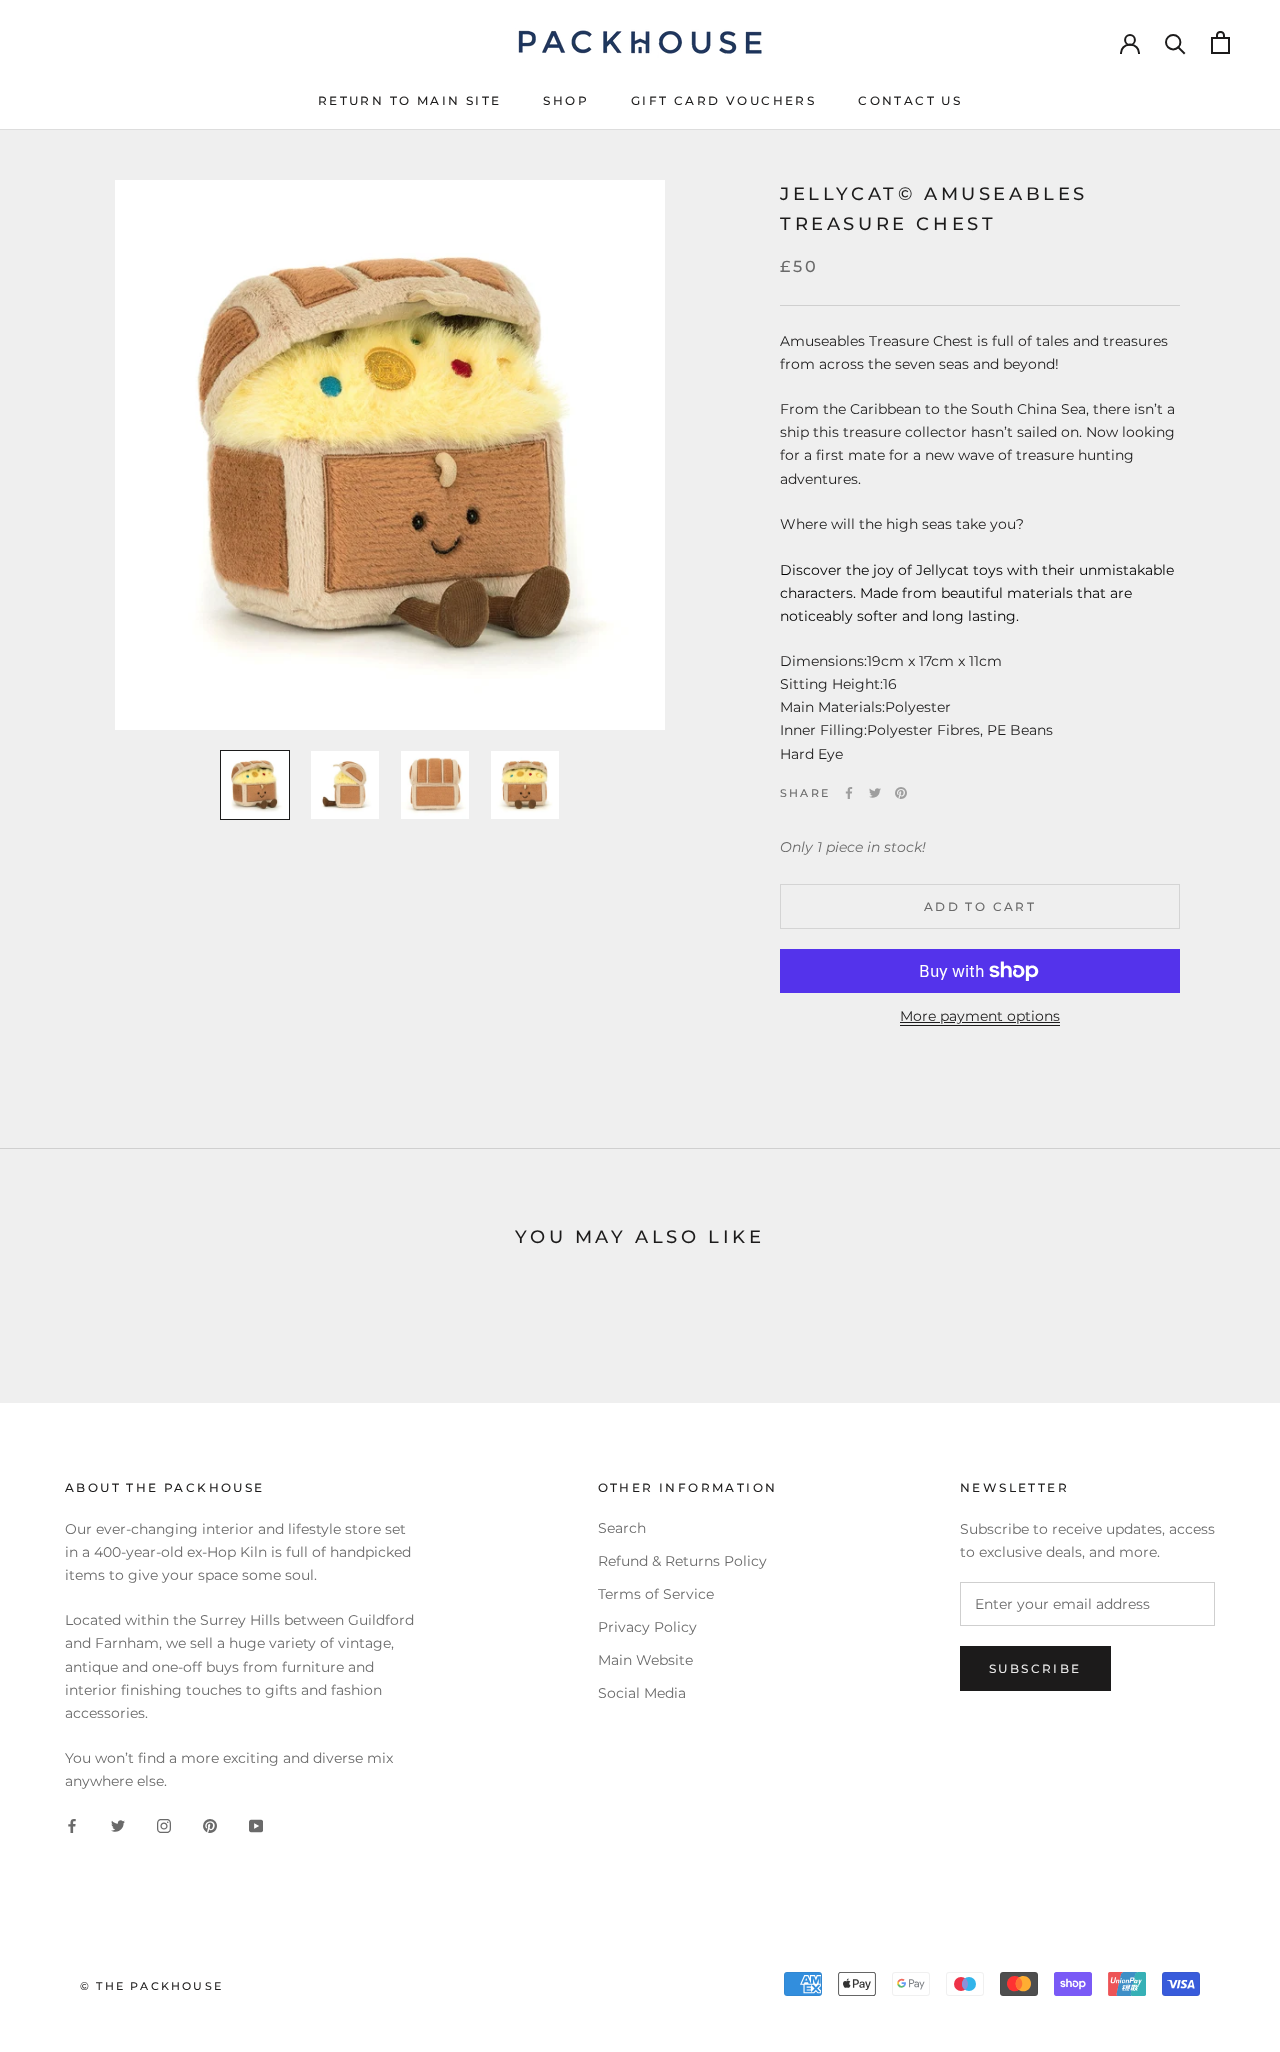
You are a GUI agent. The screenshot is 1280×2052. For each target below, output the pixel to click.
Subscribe (1035, 1668)
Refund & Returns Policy (682, 1561)
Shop (566, 100)
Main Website (645, 1660)
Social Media (642, 1693)
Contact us (910, 100)
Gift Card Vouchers (723, 100)
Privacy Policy (647, 1627)
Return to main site (410, 100)
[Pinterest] (901, 793)
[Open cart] (1220, 42)
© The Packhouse (151, 1986)
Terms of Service (656, 1594)
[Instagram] (164, 1824)
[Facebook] (849, 793)
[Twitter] (875, 793)
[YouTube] (256, 1824)
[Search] (1175, 42)
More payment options (980, 1016)
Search (622, 1528)
